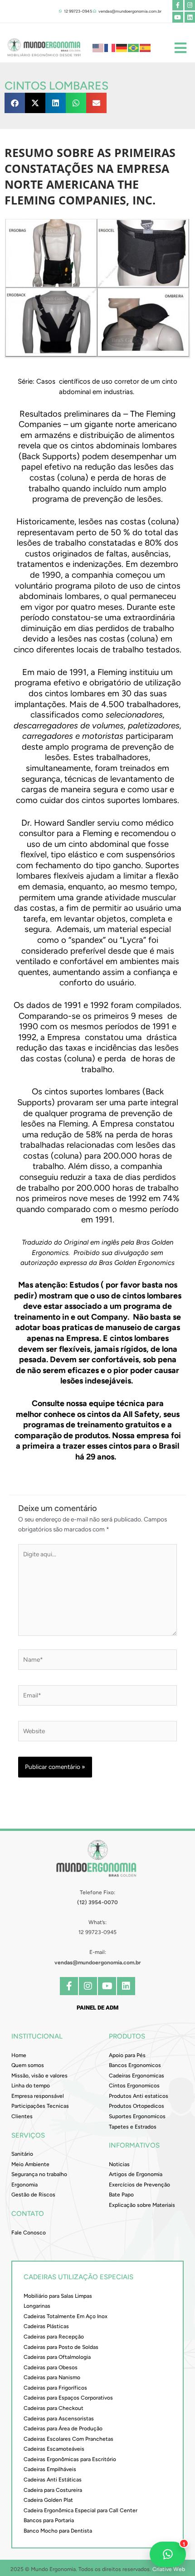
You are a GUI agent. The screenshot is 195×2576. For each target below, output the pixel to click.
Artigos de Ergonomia (136, 2174)
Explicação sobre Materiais (142, 2205)
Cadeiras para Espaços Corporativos (68, 2398)
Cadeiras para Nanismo (52, 2377)
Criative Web (169, 2569)
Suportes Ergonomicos (137, 2116)
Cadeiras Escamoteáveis (54, 2449)
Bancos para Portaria (49, 2520)
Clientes (22, 2116)
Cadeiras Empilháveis (50, 2469)
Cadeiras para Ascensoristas (59, 2419)
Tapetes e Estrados (133, 2127)
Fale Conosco (29, 2233)
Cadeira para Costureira (53, 2490)
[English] (98, 47)
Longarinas (37, 2306)
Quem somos (28, 2065)
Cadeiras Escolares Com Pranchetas (68, 2439)
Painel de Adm (97, 2008)
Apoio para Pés (127, 2055)
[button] (15, 103)
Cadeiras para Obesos (51, 2367)
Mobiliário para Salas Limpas (58, 2296)
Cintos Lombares (56, 86)
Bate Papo (121, 2195)
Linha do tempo (31, 2086)
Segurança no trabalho (39, 2174)
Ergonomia (24, 2185)
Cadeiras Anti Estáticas (53, 2480)
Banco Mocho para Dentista (58, 2531)
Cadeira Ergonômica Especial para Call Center (80, 2510)
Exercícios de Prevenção (139, 2185)
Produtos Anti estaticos (139, 2096)
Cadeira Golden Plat (48, 2500)
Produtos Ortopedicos (136, 2106)
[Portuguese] (134, 47)
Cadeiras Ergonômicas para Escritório (70, 2459)
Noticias (119, 2164)
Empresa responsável (38, 2096)
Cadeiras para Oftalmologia (57, 2357)
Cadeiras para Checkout (54, 2408)
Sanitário (22, 2154)
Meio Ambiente (30, 2164)
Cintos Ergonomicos (134, 2086)
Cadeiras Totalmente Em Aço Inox (66, 2316)
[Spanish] (146, 47)
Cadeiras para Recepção (54, 2337)
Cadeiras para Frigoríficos (55, 2388)
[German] (122, 47)
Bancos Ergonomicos (135, 2065)
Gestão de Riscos (33, 2195)
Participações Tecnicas (40, 2106)
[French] (110, 47)
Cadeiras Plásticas (46, 2326)
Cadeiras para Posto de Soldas (61, 2347)
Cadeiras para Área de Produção (63, 2429)
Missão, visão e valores (39, 2076)
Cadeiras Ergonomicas (136, 2076)
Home (19, 2055)
